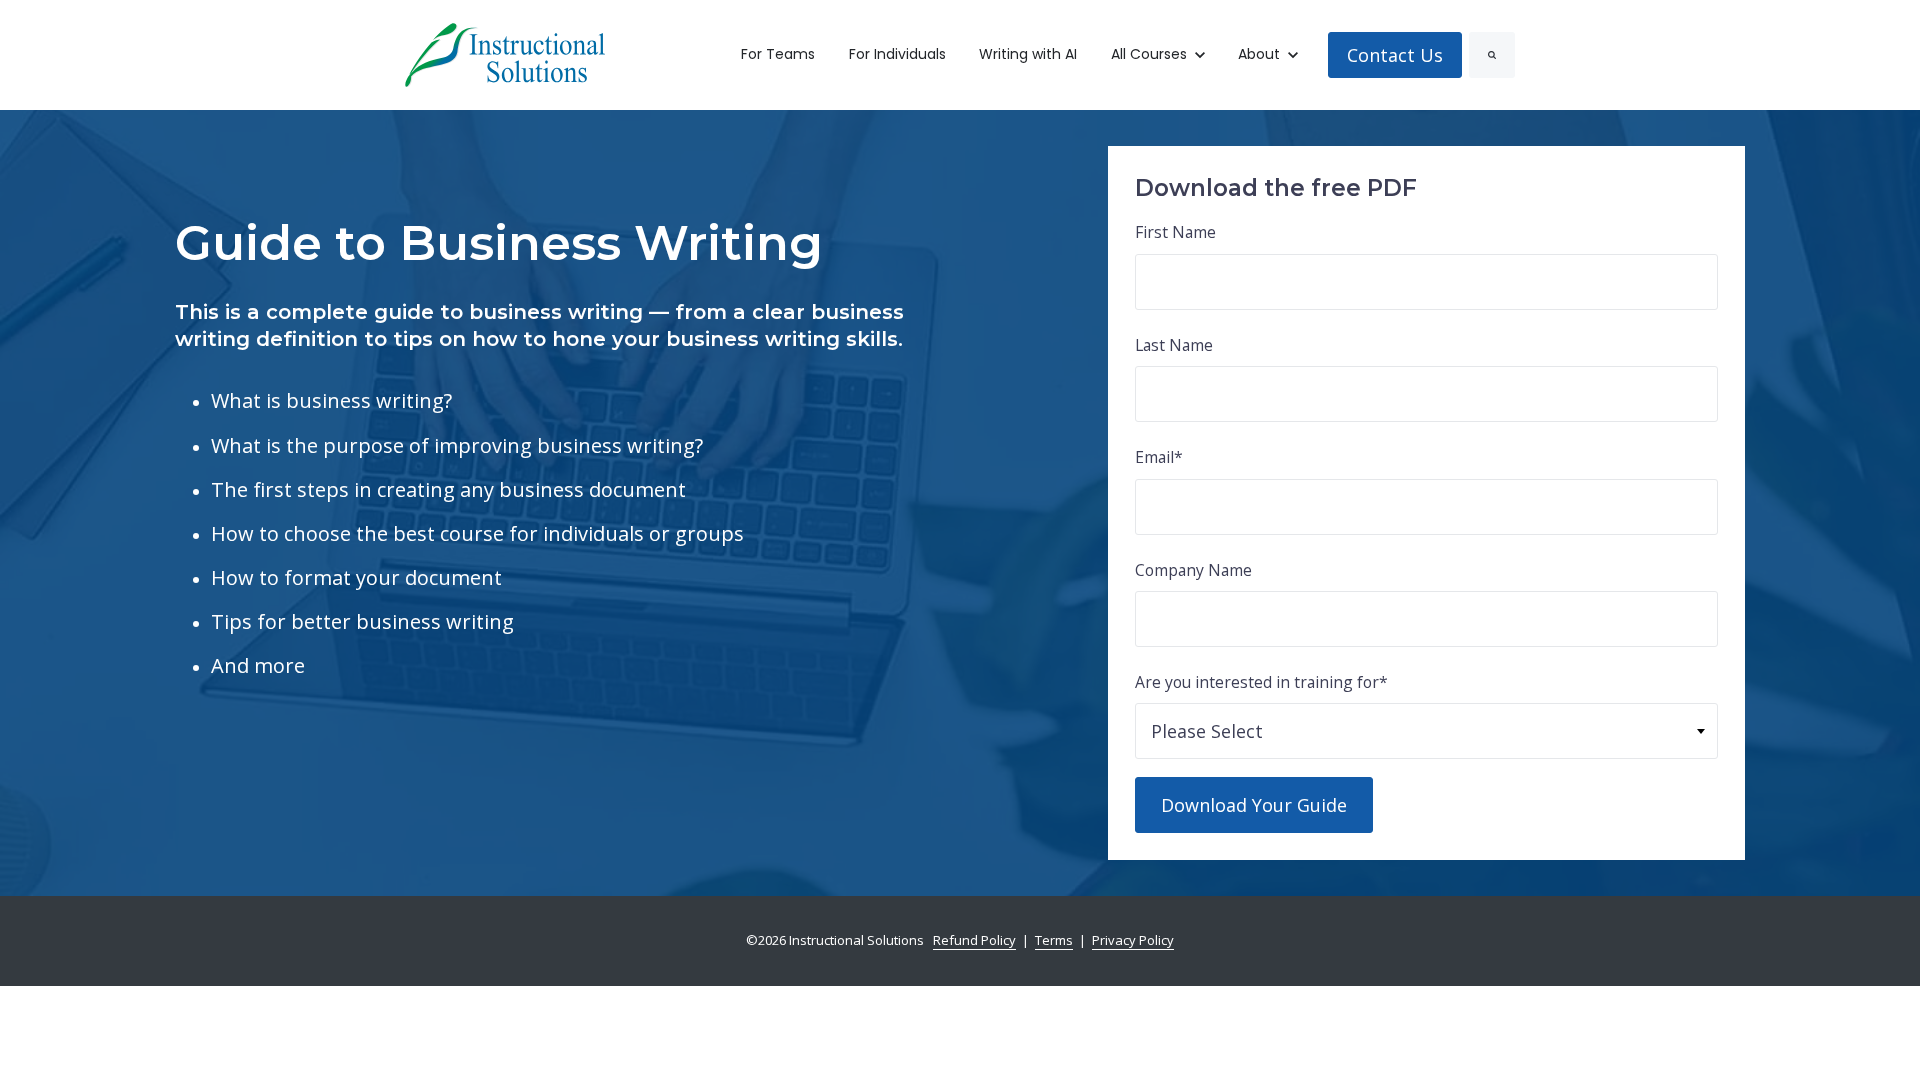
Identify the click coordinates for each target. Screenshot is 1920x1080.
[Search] (1492, 55)
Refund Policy (974, 940)
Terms (1054, 940)
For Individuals (897, 54)
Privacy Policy (1133, 940)
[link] (505, 53)
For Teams (778, 54)
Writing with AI (1028, 54)
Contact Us (1395, 55)
